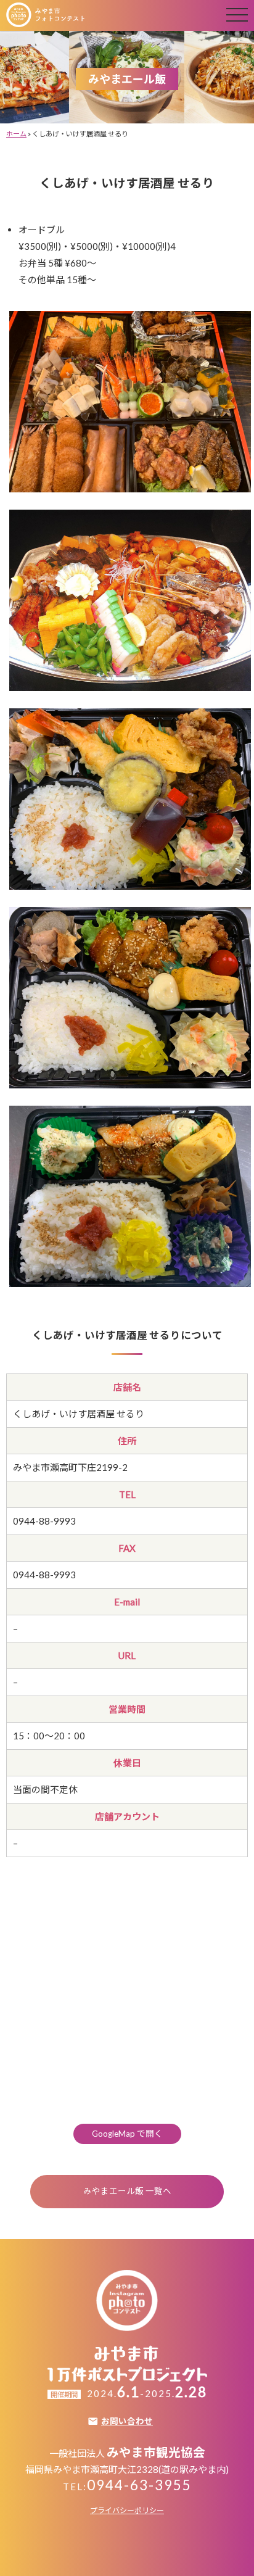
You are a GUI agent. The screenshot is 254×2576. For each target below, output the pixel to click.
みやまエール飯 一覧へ (127, 2191)
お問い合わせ (127, 2422)
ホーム (16, 134)
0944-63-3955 (139, 2485)
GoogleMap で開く (127, 2134)
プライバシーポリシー (127, 2510)
